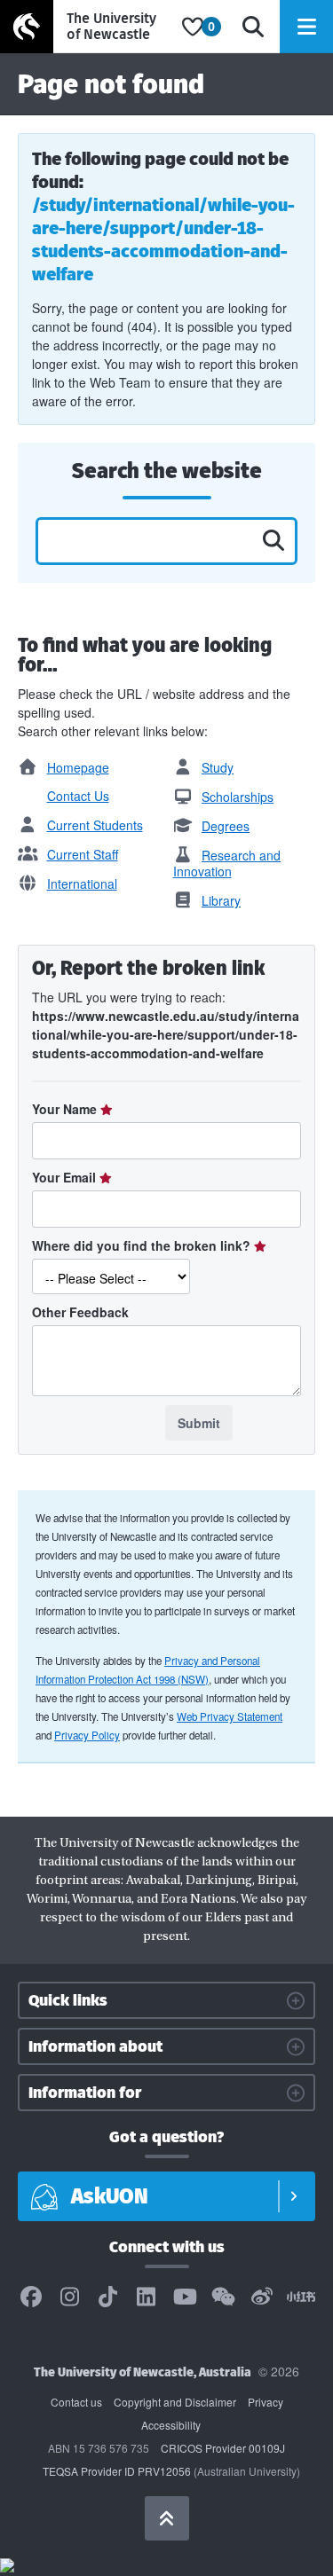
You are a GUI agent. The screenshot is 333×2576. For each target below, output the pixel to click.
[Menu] (306, 27)
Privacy (266, 2402)
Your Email (66, 1177)
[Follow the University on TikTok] (108, 2297)
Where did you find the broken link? (143, 1245)
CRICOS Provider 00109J (223, 2448)
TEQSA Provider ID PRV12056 (117, 2471)
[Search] (253, 27)
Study (218, 767)
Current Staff (83, 854)
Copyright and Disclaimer (175, 2402)
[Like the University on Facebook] (31, 2297)
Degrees (226, 826)
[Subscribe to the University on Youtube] (185, 2297)
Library (221, 900)
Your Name (66, 1109)
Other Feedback (80, 1312)
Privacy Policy (87, 1735)
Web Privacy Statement (230, 1716)
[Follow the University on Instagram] (69, 2297)
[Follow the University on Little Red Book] (301, 2297)
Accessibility (171, 2425)
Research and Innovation (227, 863)
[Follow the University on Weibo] (262, 2297)
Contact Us (78, 796)
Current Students (95, 825)
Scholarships (238, 797)
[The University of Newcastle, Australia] (87, 27)
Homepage (78, 767)
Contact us (76, 2402)
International (82, 884)
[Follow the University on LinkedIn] (147, 2297)
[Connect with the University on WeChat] (223, 2297)
